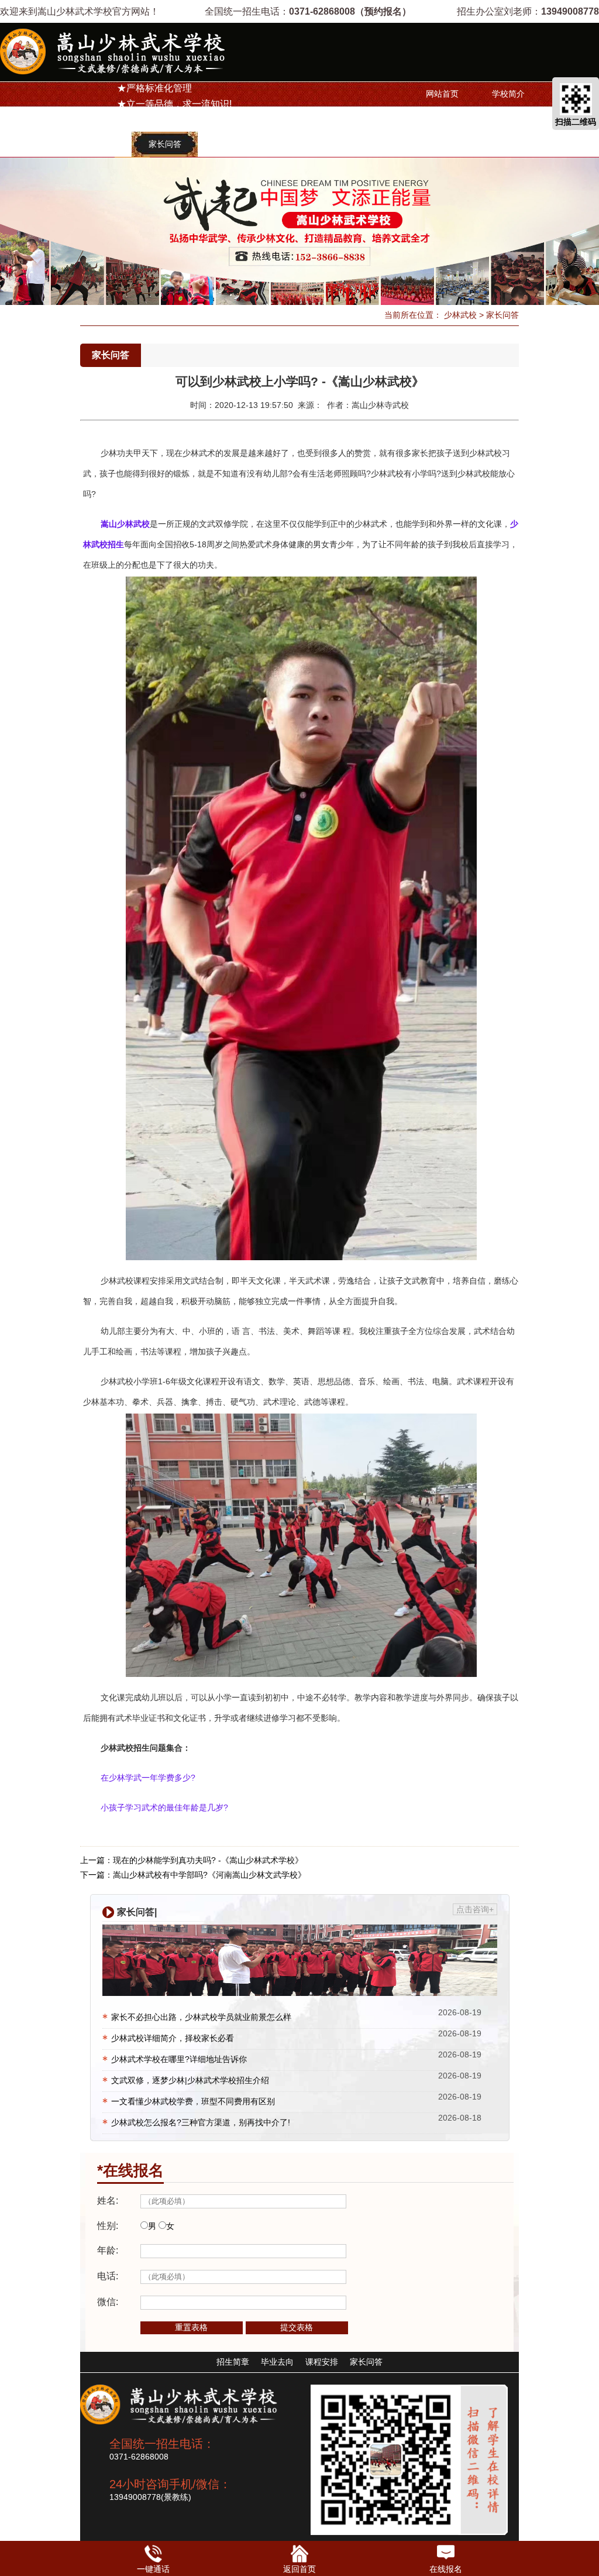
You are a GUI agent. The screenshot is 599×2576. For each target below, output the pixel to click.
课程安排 (508, 119)
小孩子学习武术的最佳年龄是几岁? (164, 1807)
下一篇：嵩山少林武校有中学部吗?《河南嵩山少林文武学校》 (193, 1875)
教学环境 (297, 144)
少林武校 (460, 315)
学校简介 (508, 94)
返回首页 (299, 2569)
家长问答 (165, 144)
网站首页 (442, 94)
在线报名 (446, 2569)
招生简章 (442, 119)
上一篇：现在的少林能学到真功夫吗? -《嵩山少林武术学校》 (192, 1860)
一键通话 (153, 2569)
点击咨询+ (475, 1909)
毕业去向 (99, 144)
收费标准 (33, 144)
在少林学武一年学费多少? (148, 1778)
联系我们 (230, 144)
